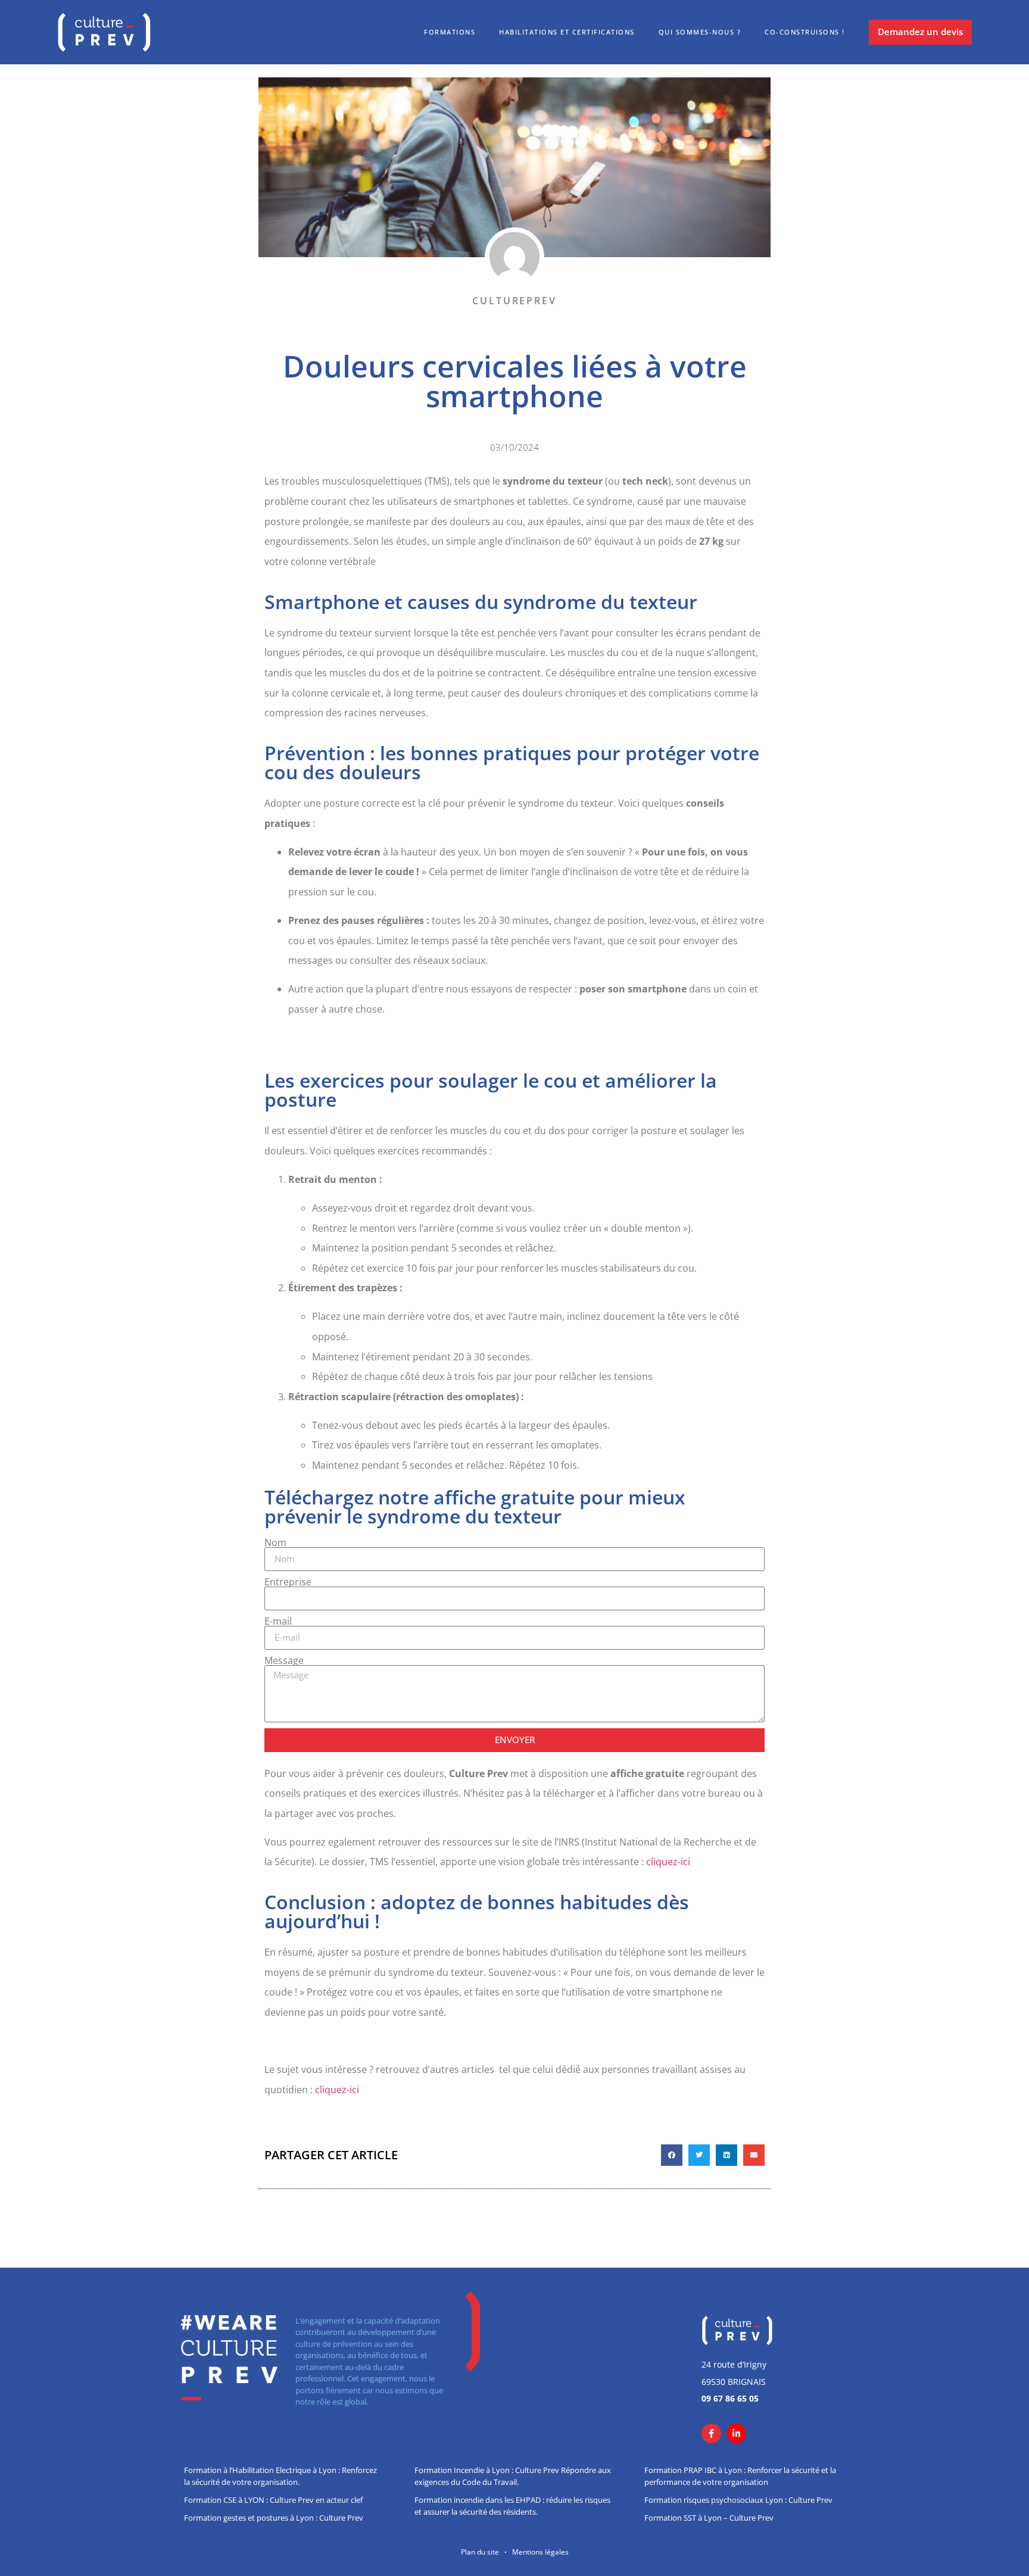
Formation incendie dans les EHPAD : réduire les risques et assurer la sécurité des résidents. (512, 2506)
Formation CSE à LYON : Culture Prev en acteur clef (273, 2500)
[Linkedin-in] (736, 2433)
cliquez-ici (668, 1862)
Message (284, 1660)
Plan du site (480, 2552)
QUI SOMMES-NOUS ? (700, 32)
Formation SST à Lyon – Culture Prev (709, 2518)
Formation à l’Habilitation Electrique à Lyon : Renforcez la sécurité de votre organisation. (280, 2476)
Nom (275, 1543)
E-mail (278, 1621)
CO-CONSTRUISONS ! (805, 32)
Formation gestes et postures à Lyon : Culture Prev (274, 2518)
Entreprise (288, 1582)
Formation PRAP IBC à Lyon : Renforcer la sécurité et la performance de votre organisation (740, 2476)
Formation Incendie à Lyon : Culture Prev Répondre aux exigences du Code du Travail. (513, 2476)
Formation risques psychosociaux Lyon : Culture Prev (738, 2500)
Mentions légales (540, 2552)
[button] (672, 2155)
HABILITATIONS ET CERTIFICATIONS (567, 32)
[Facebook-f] (711, 2433)
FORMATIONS (450, 32)
